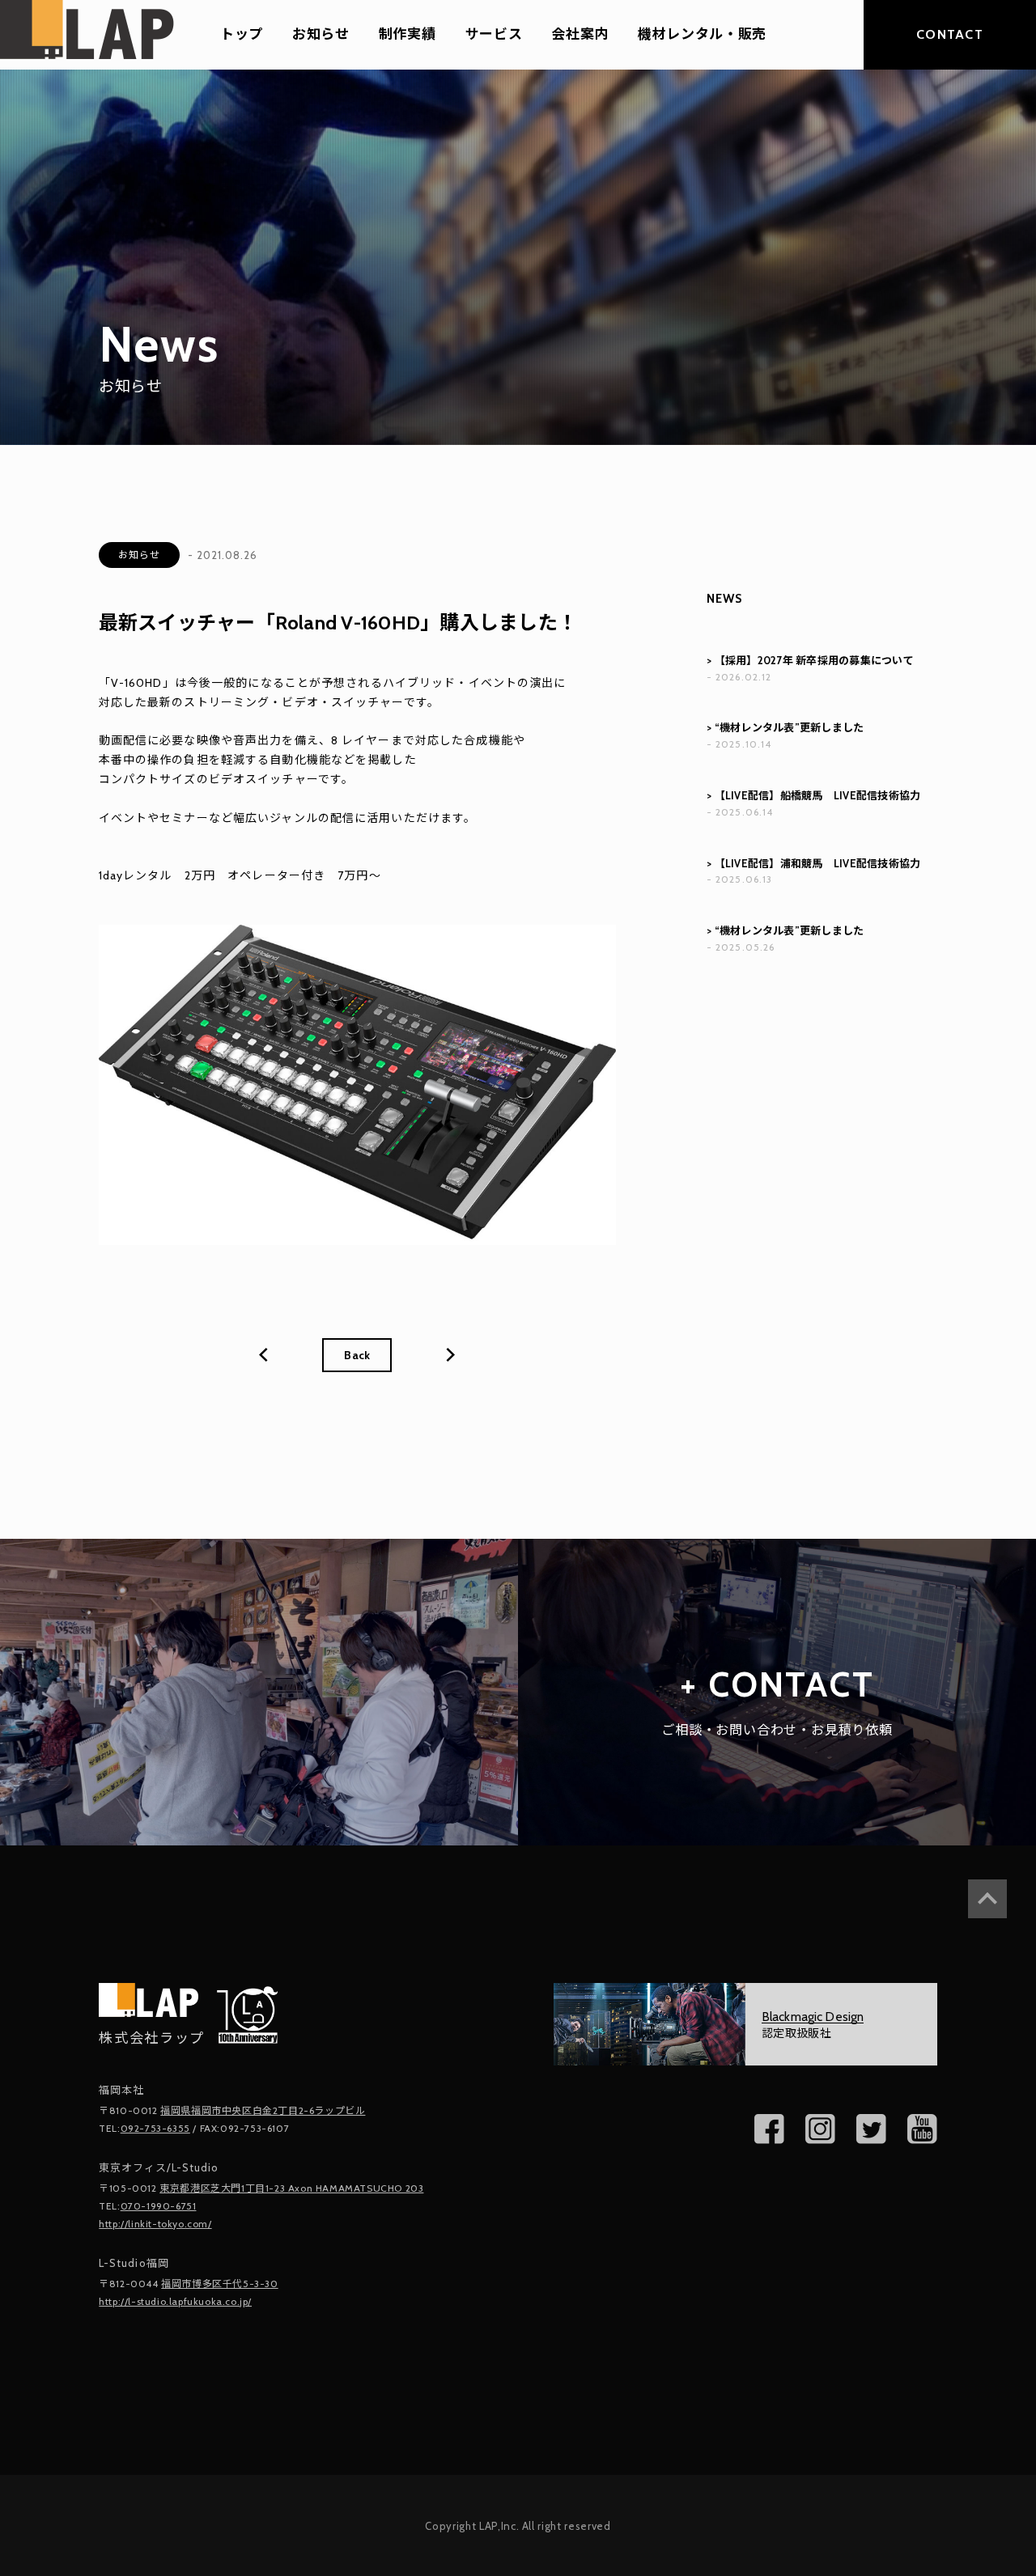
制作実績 (408, 35)
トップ (242, 35)
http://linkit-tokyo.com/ (155, 2224)
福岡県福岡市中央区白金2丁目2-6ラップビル (263, 2110)
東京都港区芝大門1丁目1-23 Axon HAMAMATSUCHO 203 (291, 2188)
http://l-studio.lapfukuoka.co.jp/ (175, 2301)
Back (357, 1355)
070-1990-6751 (159, 2206)
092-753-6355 (155, 2128)
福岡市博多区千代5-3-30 (219, 2284)
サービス (494, 35)
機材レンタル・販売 (702, 35)
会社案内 (580, 35)
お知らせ (321, 35)
